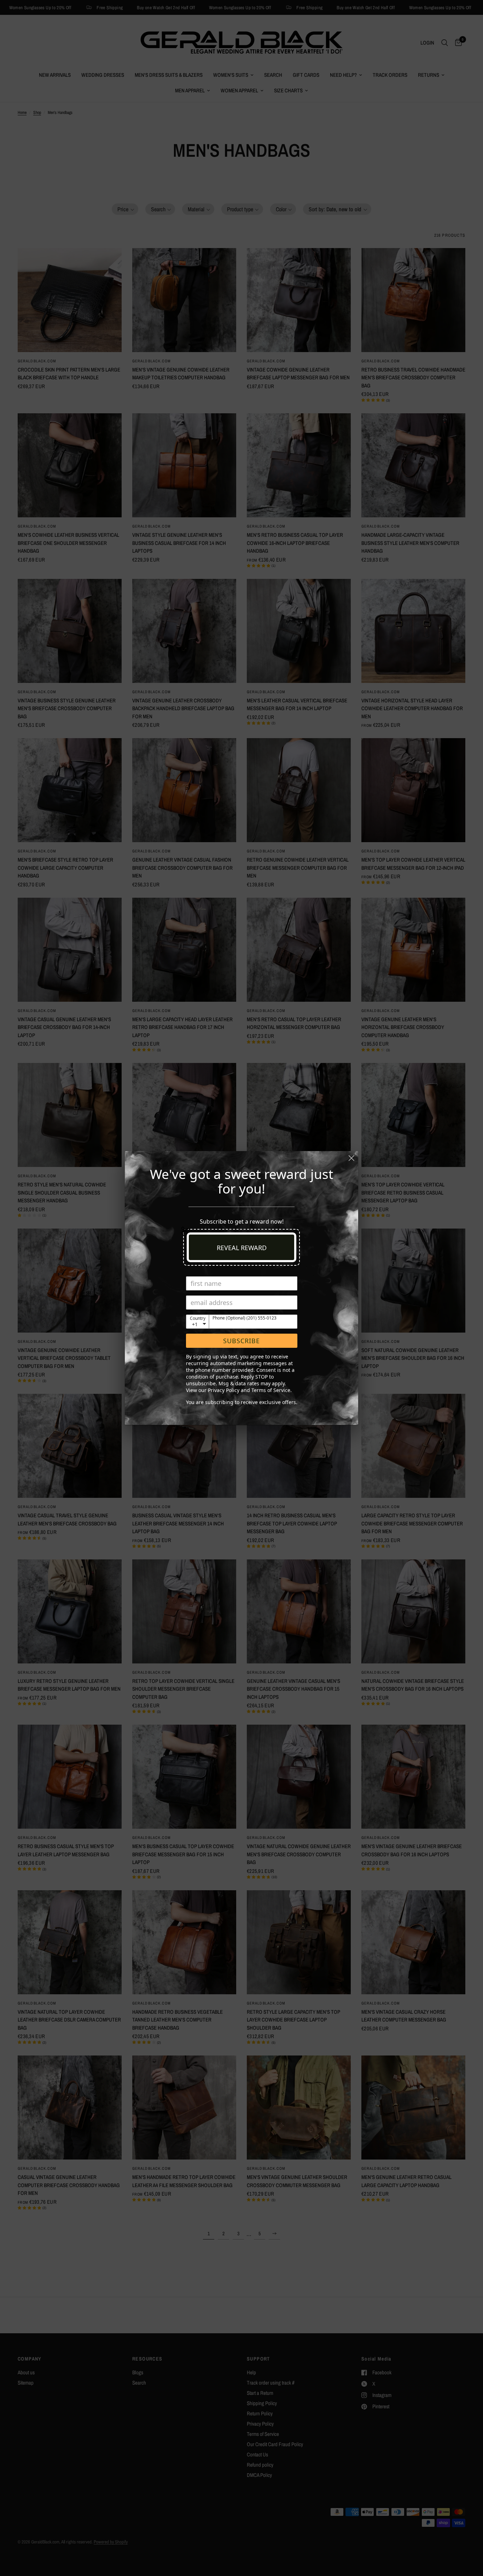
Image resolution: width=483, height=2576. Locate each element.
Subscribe (241, 1341)
